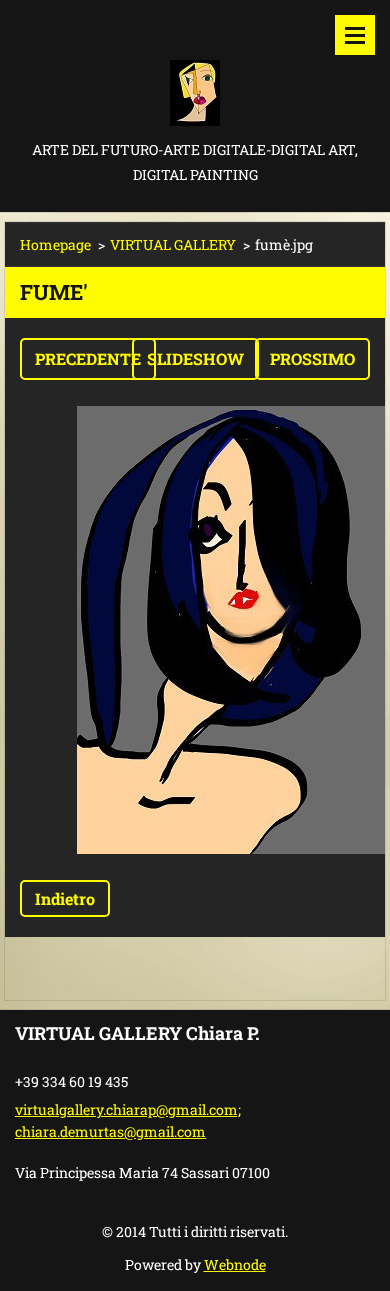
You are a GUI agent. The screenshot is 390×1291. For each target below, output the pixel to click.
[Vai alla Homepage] (195, 68)
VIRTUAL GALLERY (173, 244)
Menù (355, 35)
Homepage (55, 244)
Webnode (235, 1264)
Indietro (65, 898)
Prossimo (312, 358)
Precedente (88, 358)
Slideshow (195, 358)
